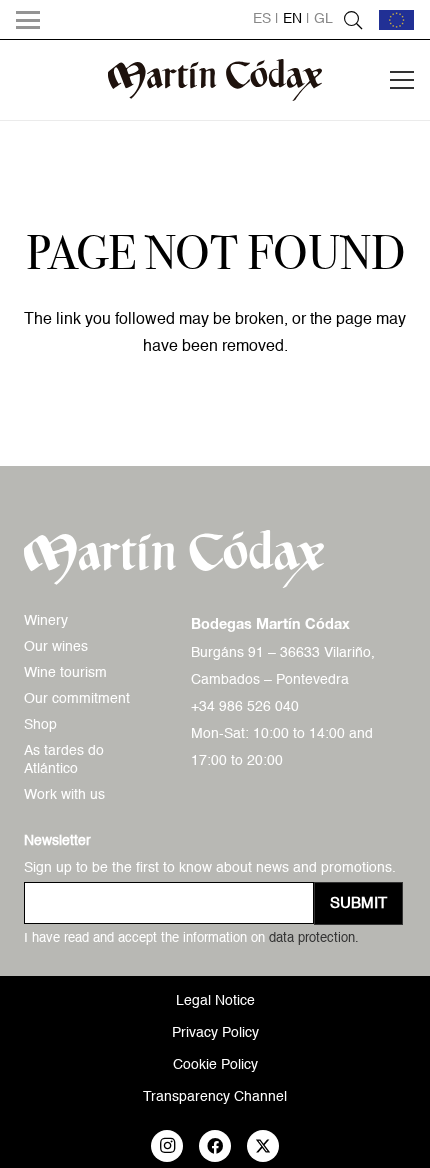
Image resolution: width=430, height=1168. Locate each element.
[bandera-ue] (396, 20)
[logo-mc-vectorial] (215, 80)
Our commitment (77, 699)
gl (323, 19)
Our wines (56, 647)
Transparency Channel (215, 1097)
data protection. (314, 938)
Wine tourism (65, 673)
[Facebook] (215, 1146)
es (262, 19)
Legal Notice (215, 1001)
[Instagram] (167, 1146)
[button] (28, 20)
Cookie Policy (215, 1065)
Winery (46, 621)
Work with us (64, 795)
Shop (40, 725)
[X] (263, 1146)
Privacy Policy (215, 1033)
